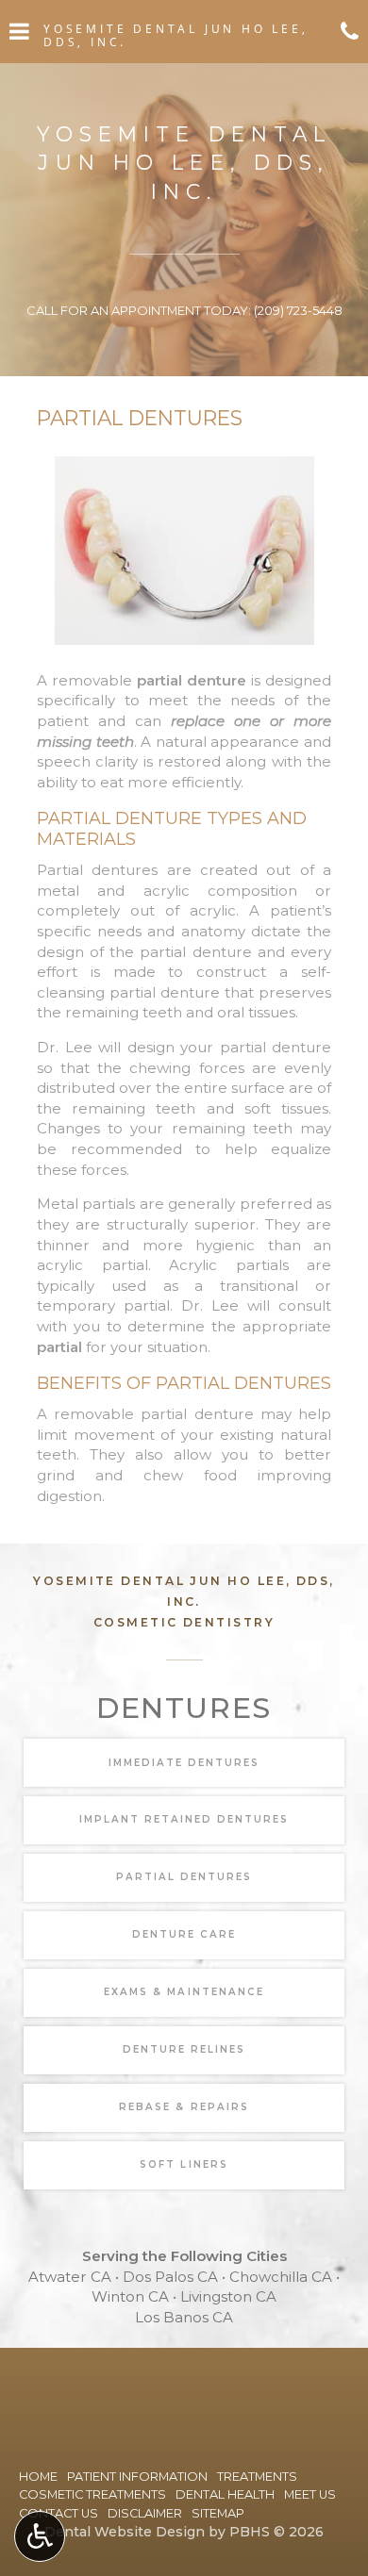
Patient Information (137, 2477)
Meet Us (310, 2494)
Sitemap (218, 2513)
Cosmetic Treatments (92, 2494)
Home (38, 2477)
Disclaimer (145, 2513)
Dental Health (225, 2494)
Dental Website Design (125, 2532)
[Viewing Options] (40, 2536)
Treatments (257, 2477)
